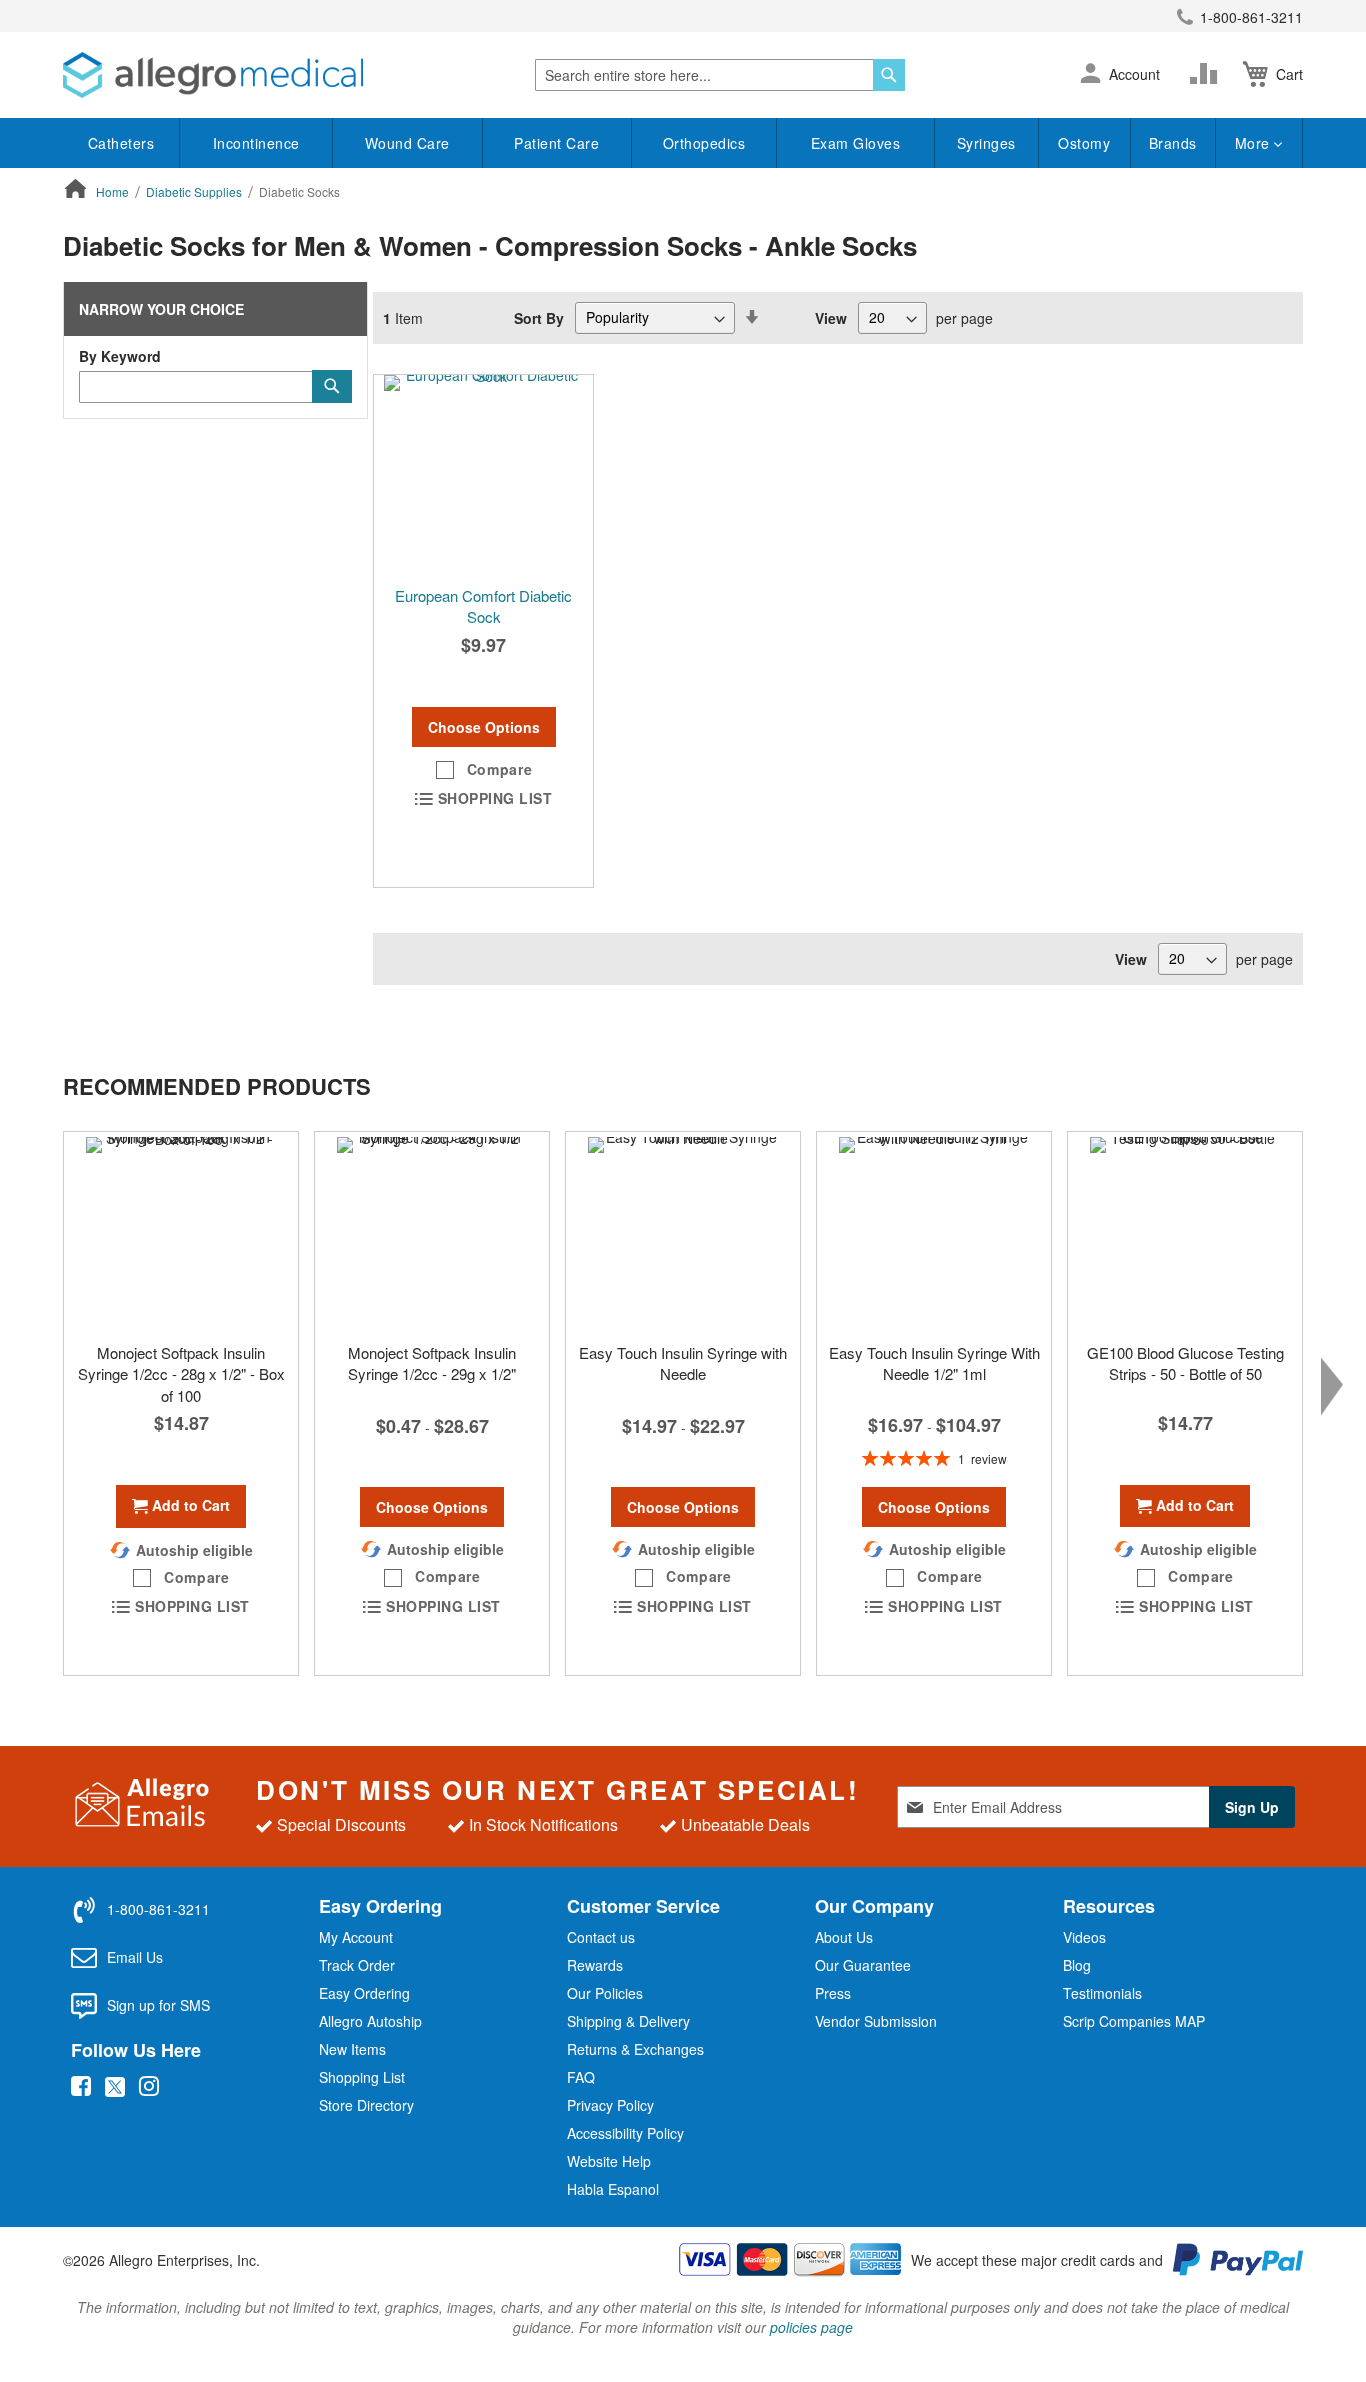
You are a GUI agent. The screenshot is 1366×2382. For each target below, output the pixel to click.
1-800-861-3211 (1251, 17)
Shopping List (362, 2077)
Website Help (609, 2161)
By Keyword (120, 356)
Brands (1173, 143)
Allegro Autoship (370, 2021)
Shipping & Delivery (628, 2021)
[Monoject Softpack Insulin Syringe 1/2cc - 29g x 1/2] (432, 1232)
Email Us (135, 1957)
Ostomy (1084, 143)
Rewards (595, 1965)
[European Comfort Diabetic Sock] (483, 475)
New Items (352, 2049)
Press (833, 1993)
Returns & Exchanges (635, 2049)
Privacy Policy (610, 2105)
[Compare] (1208, 74)
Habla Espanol (613, 2189)
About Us (844, 1937)
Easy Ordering (364, 1993)
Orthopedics (704, 143)
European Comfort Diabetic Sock (483, 606)
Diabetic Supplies (195, 191)
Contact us (601, 1937)
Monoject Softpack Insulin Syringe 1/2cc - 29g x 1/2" (432, 1363)
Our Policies (605, 1993)
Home (114, 191)
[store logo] (213, 75)
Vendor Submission (876, 2021)
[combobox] (720, 75)
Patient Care (556, 143)
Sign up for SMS (158, 2005)
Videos (1084, 1937)
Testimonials (1102, 1993)
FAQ (581, 2077)
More (1255, 143)
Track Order (357, 1965)
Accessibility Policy (625, 2133)
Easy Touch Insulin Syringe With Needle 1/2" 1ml (934, 1363)
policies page (811, 2327)
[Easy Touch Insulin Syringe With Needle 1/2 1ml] (934, 1232)
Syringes (986, 143)
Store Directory (366, 2105)
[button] (1090, 75)
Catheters (121, 143)
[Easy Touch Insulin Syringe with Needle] (683, 1232)
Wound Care (407, 143)
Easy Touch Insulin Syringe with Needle (683, 1363)
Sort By (539, 317)
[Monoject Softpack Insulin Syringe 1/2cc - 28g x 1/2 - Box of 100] (181, 1232)
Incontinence (256, 143)
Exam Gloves (856, 143)
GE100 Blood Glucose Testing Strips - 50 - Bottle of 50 (1185, 1363)
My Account (356, 1937)
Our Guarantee (863, 1965)
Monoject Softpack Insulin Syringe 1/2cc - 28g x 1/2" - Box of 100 (181, 1374)
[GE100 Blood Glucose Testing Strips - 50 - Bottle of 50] (1185, 1232)
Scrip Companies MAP (1134, 2021)
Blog (1077, 1965)
